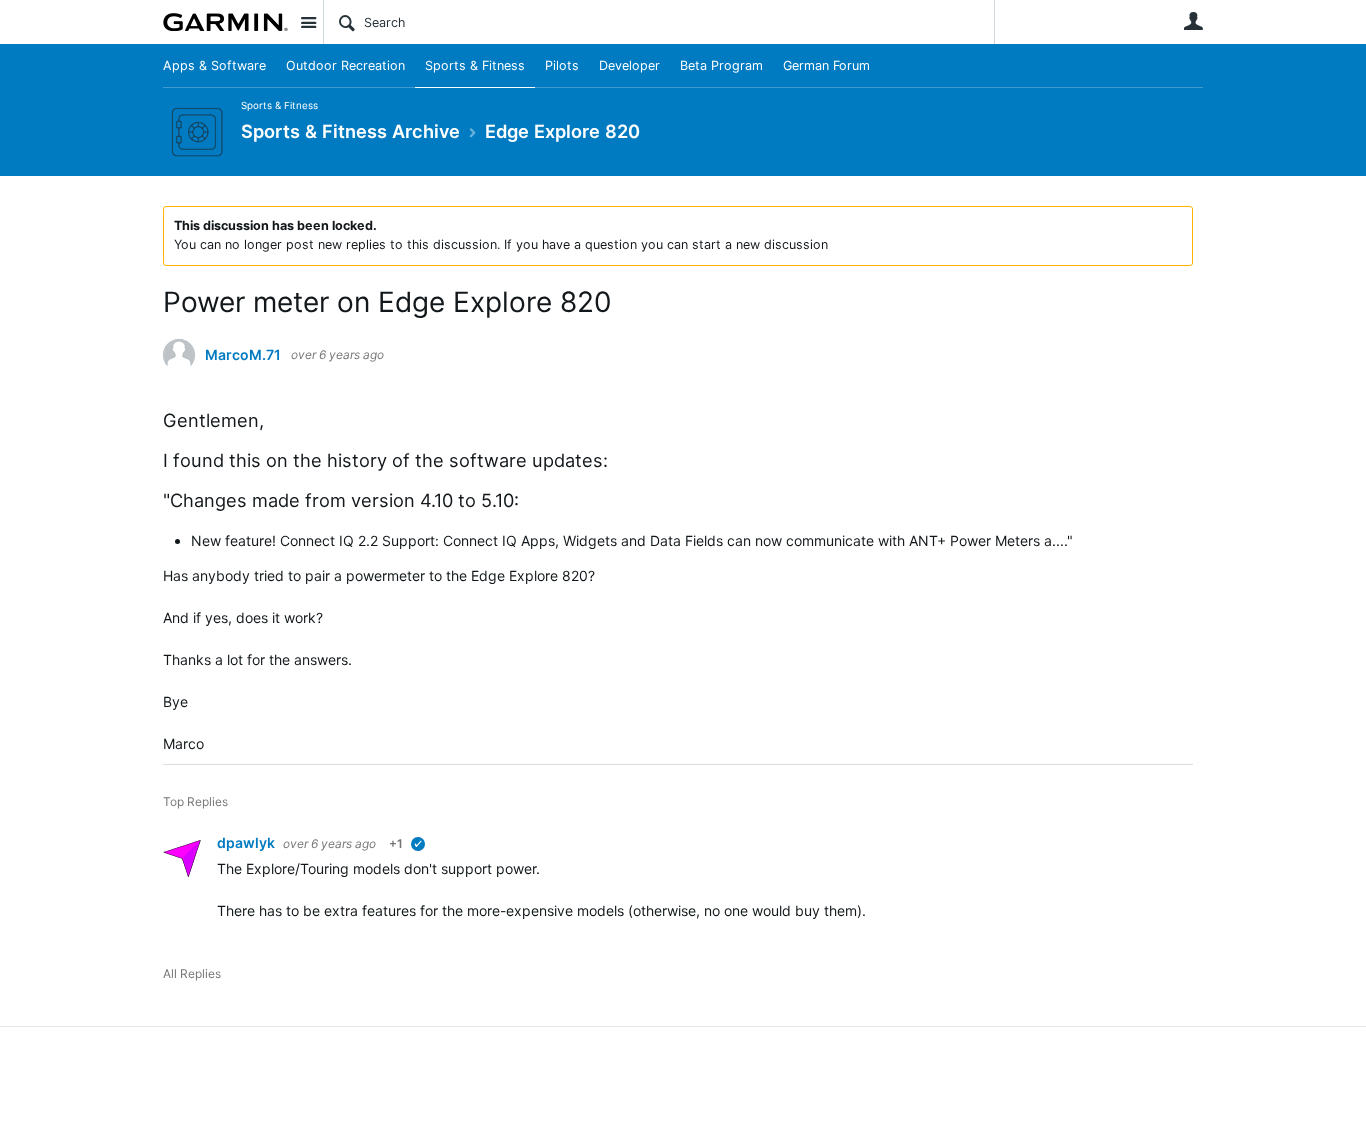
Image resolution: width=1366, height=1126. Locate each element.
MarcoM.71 (243, 355)
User (1193, 21)
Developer (629, 65)
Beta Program (721, 65)
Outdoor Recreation (345, 65)
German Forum (826, 65)
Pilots (562, 65)
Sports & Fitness (475, 65)
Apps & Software (214, 65)
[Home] (225, 22)
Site (308, 22)
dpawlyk (247, 842)
